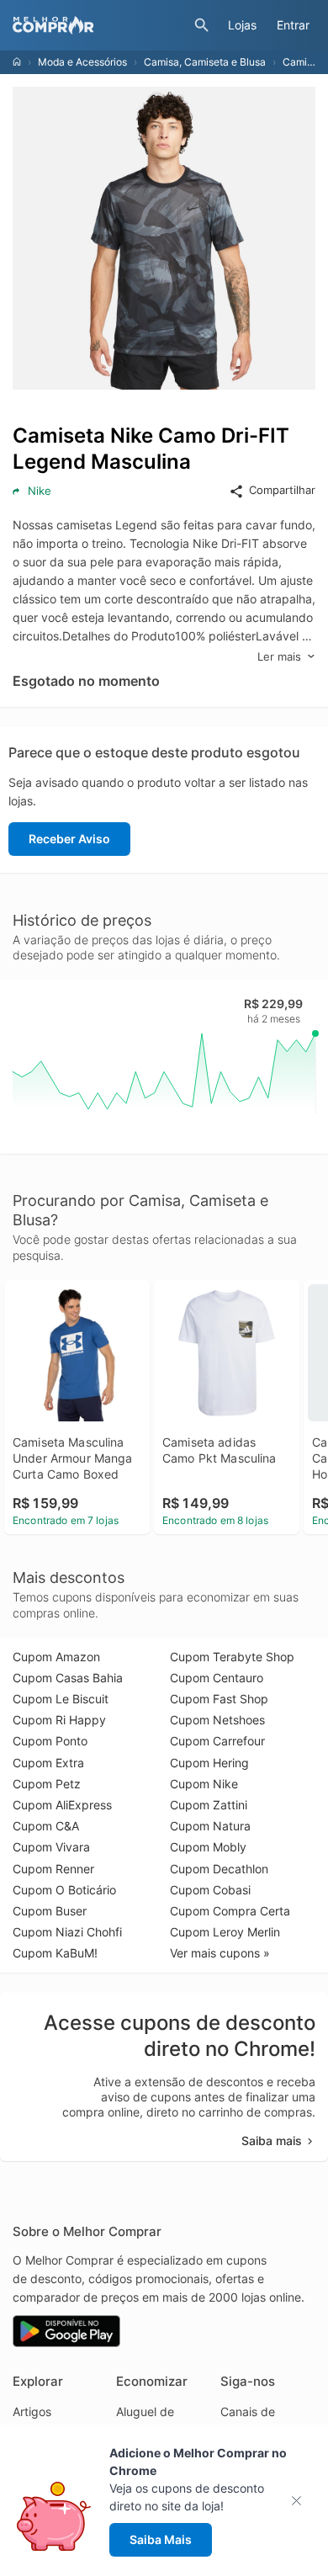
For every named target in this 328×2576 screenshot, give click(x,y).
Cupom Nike (204, 1784)
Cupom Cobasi (210, 1890)
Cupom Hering (209, 1763)
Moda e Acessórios (82, 62)
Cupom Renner (53, 1869)
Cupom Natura (210, 1826)
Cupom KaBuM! (55, 1953)
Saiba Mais (161, 2539)
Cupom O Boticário (64, 1890)
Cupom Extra (48, 1763)
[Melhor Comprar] (99, 25)
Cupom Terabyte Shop (232, 1657)
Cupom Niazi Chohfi (67, 1932)
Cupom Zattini (209, 1805)
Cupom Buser (50, 1911)
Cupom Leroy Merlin (225, 1932)
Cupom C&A (46, 1826)
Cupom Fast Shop (219, 1699)
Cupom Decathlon (219, 1869)
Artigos (32, 2411)
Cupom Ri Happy (59, 1720)
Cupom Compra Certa (230, 1911)
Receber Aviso (69, 839)
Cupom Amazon (56, 1657)
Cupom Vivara (51, 1847)
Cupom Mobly (208, 1847)
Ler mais (279, 656)
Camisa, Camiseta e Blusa (205, 62)
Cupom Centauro (217, 1678)
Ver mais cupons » (220, 1953)
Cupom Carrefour (217, 1741)
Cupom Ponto (50, 1741)
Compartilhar (282, 490)
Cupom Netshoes (217, 1720)
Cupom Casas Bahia (68, 1678)
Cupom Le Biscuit (61, 1699)
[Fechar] (302, 2501)
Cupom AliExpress (62, 1805)
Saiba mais (272, 2140)
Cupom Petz (47, 1784)
